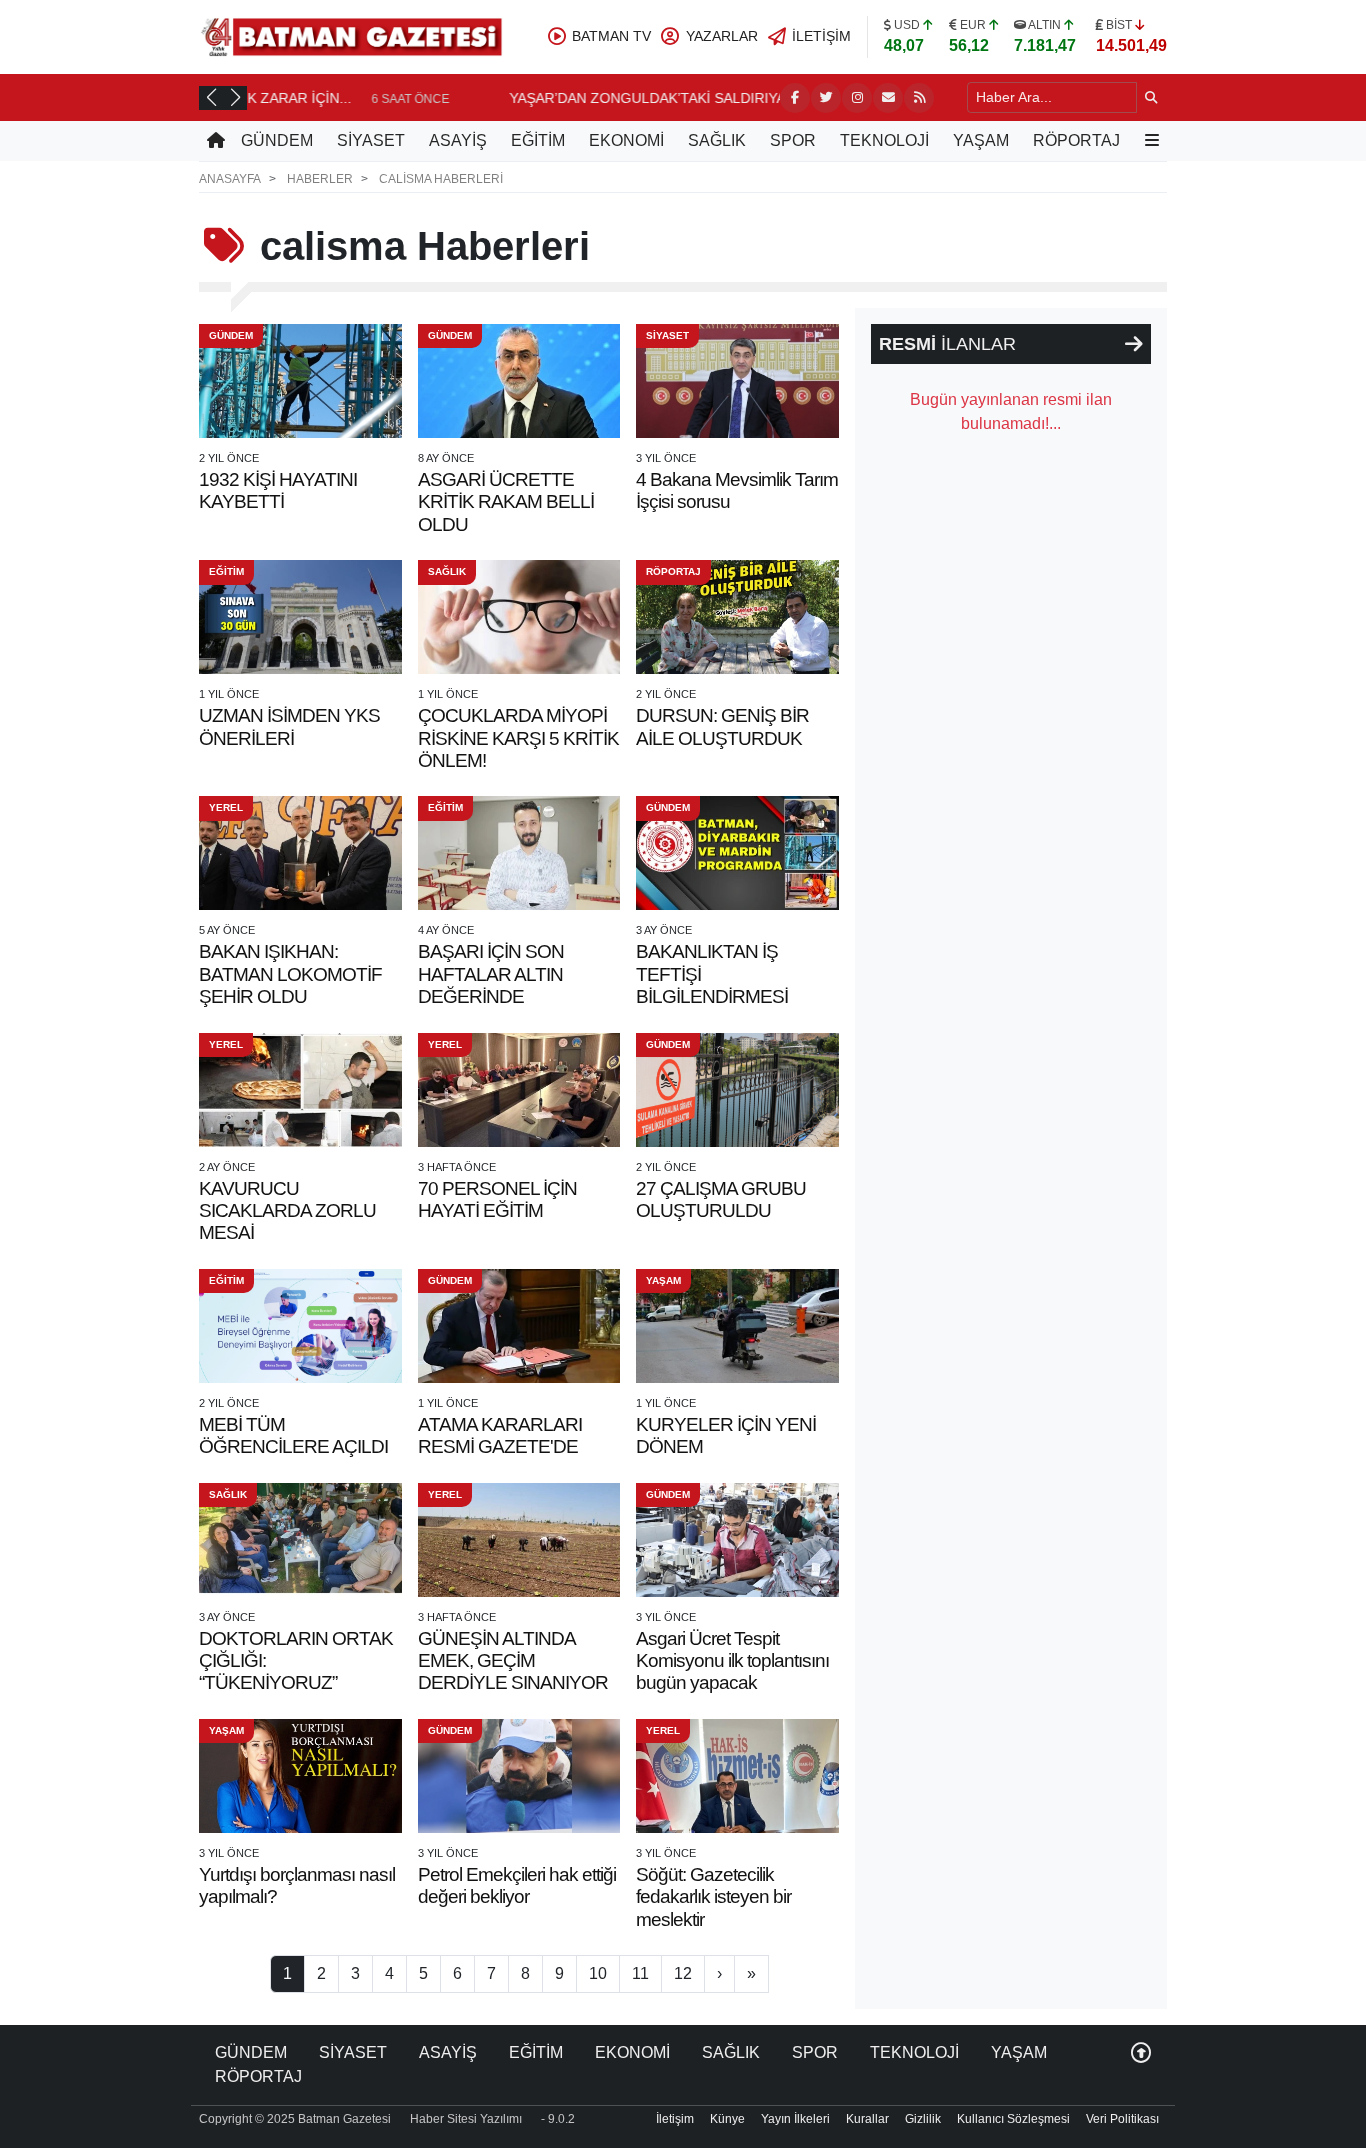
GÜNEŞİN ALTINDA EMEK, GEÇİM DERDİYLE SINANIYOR (513, 1661)
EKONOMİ (626, 140)
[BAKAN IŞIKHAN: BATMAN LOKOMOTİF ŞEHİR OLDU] (300, 853)
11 (640, 1973)
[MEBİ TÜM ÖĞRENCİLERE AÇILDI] (300, 1326)
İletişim (675, 2119)
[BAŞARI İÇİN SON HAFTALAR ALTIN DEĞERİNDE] (519, 853)
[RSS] (919, 98)
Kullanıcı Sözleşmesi (1013, 2119)
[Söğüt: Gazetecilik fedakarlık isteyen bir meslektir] (737, 1776)
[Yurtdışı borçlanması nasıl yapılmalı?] (300, 1776)
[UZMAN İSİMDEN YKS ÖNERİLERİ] (300, 617)
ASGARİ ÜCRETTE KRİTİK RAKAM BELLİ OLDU (506, 502)
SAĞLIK (717, 140)
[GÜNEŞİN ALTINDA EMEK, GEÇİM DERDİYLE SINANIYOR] (519, 1540)
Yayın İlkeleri (795, 2119)
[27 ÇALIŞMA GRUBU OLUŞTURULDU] (737, 1090)
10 (598, 1973)
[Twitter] (826, 98)
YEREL (226, 807)
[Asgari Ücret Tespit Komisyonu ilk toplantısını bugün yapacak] (737, 1540)
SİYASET (371, 140)
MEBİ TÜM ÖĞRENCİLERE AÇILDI (293, 1435)
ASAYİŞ (458, 140)
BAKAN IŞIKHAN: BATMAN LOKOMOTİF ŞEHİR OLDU (290, 974)
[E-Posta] (888, 98)
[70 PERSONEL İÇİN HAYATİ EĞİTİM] (519, 1090)
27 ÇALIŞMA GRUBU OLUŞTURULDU (721, 1199)
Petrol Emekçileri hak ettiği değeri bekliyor (517, 1885)
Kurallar (867, 2119)
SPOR (793, 140)
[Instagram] (857, 98)
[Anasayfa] (216, 141)
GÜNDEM (277, 140)
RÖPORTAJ (1076, 140)
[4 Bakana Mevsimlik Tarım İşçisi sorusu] (737, 381)
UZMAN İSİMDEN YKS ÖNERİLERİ (289, 726)
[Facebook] (795, 98)
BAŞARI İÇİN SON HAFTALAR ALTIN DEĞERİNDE (491, 974)
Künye (727, 2119)
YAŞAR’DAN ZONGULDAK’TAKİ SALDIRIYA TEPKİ (422, 98)
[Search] (1151, 97)
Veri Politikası (1122, 2119)
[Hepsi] (1134, 344)
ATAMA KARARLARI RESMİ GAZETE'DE (500, 1435)
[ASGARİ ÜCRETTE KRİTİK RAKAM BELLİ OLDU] (519, 381)
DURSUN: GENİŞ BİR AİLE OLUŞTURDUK (722, 726)
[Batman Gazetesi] (351, 35)
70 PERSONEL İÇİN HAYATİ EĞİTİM (497, 1199)
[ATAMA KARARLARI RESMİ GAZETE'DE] (519, 1326)
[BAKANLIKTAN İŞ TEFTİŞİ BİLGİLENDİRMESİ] (737, 853)
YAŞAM (981, 140)
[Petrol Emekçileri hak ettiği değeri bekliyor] (519, 1776)
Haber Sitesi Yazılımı (466, 2119)
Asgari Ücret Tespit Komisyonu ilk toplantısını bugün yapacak (732, 1661)
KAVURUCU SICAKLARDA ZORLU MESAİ (287, 1211)
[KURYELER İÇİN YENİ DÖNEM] (737, 1326)
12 (683, 1973)
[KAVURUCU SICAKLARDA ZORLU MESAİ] (300, 1090)
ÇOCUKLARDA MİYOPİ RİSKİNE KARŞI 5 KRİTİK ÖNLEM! (518, 738)
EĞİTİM (538, 140)
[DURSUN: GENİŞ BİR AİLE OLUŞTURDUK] (737, 617)
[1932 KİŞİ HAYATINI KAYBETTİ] (300, 381)
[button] (211, 97)
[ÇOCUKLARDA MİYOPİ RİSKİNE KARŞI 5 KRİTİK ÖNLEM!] (519, 617)
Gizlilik (923, 2119)
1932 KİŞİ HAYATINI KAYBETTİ (278, 490)
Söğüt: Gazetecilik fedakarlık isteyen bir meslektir (713, 1897)
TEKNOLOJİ (884, 140)
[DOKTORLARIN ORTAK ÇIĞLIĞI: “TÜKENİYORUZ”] (300, 1540)
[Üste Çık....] (1141, 2052)
